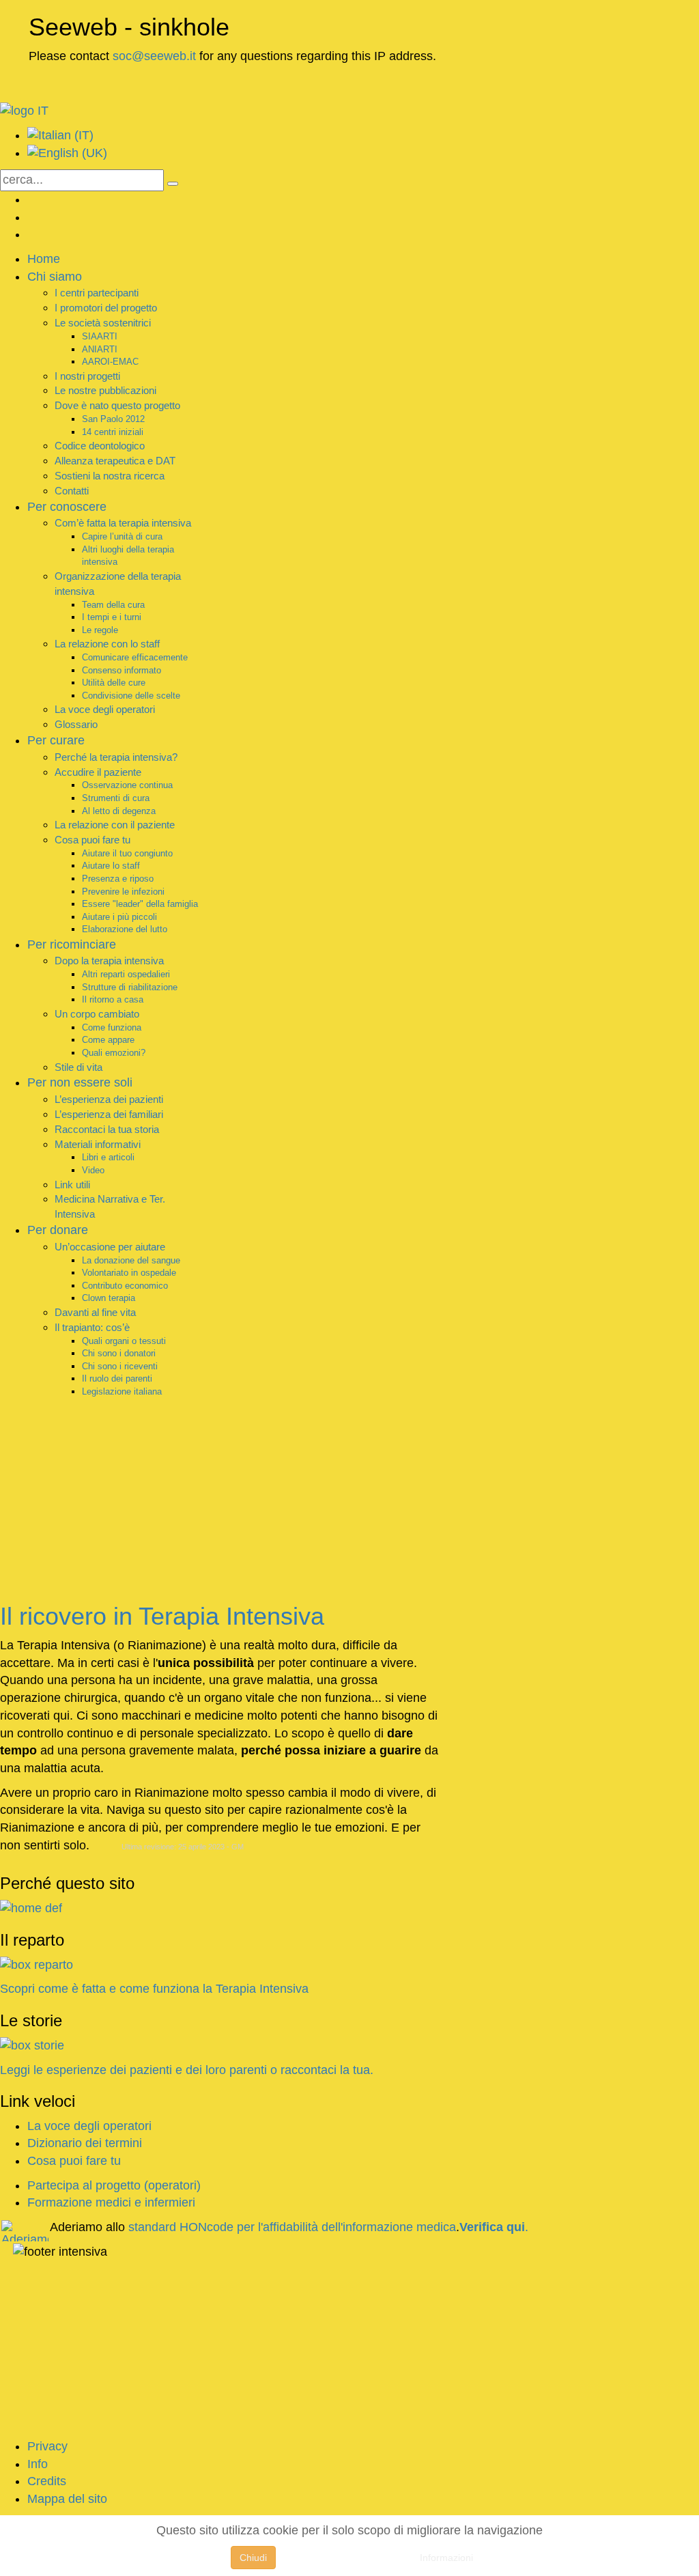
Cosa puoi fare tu (74, 2161)
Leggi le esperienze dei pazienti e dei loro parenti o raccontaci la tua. (187, 2070)
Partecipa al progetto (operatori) (114, 2185)
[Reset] (173, 184)
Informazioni (446, 2558)
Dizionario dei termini (85, 2143)
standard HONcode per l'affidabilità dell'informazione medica (292, 2227)
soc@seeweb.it (154, 56)
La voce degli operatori (89, 2126)
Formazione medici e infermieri (111, 2202)
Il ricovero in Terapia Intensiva (162, 1616)
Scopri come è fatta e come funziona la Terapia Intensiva (154, 1989)
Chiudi (253, 2558)
